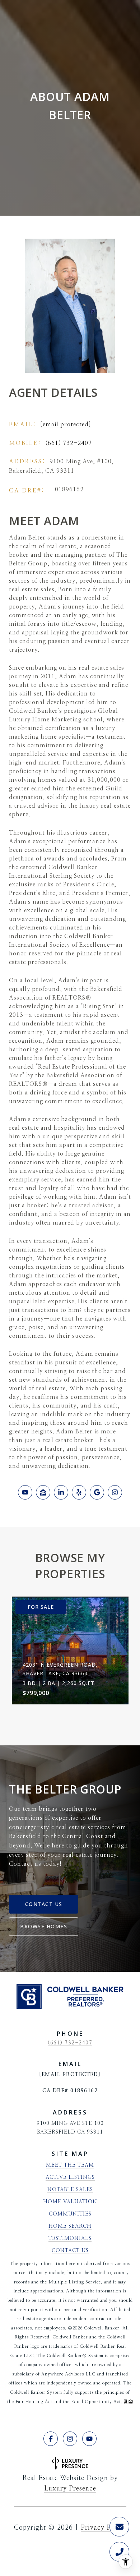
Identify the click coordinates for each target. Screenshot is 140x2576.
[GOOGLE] (97, 1492)
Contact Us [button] (44, 1904)
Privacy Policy (104, 2528)
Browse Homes (44, 1926)
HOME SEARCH (70, 2226)
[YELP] (79, 1492)
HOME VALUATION (70, 2202)
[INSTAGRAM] (115, 1492)
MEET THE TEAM (70, 2165)
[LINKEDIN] (61, 1492)
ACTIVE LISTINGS (70, 2177)
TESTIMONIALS (70, 2238)
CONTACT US (70, 2251)
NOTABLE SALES (70, 2190)
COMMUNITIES (70, 2214)
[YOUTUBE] (25, 1492)
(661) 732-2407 (69, 443)
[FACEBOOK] (51, 2439)
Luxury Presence (70, 2489)
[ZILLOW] (43, 1492)
